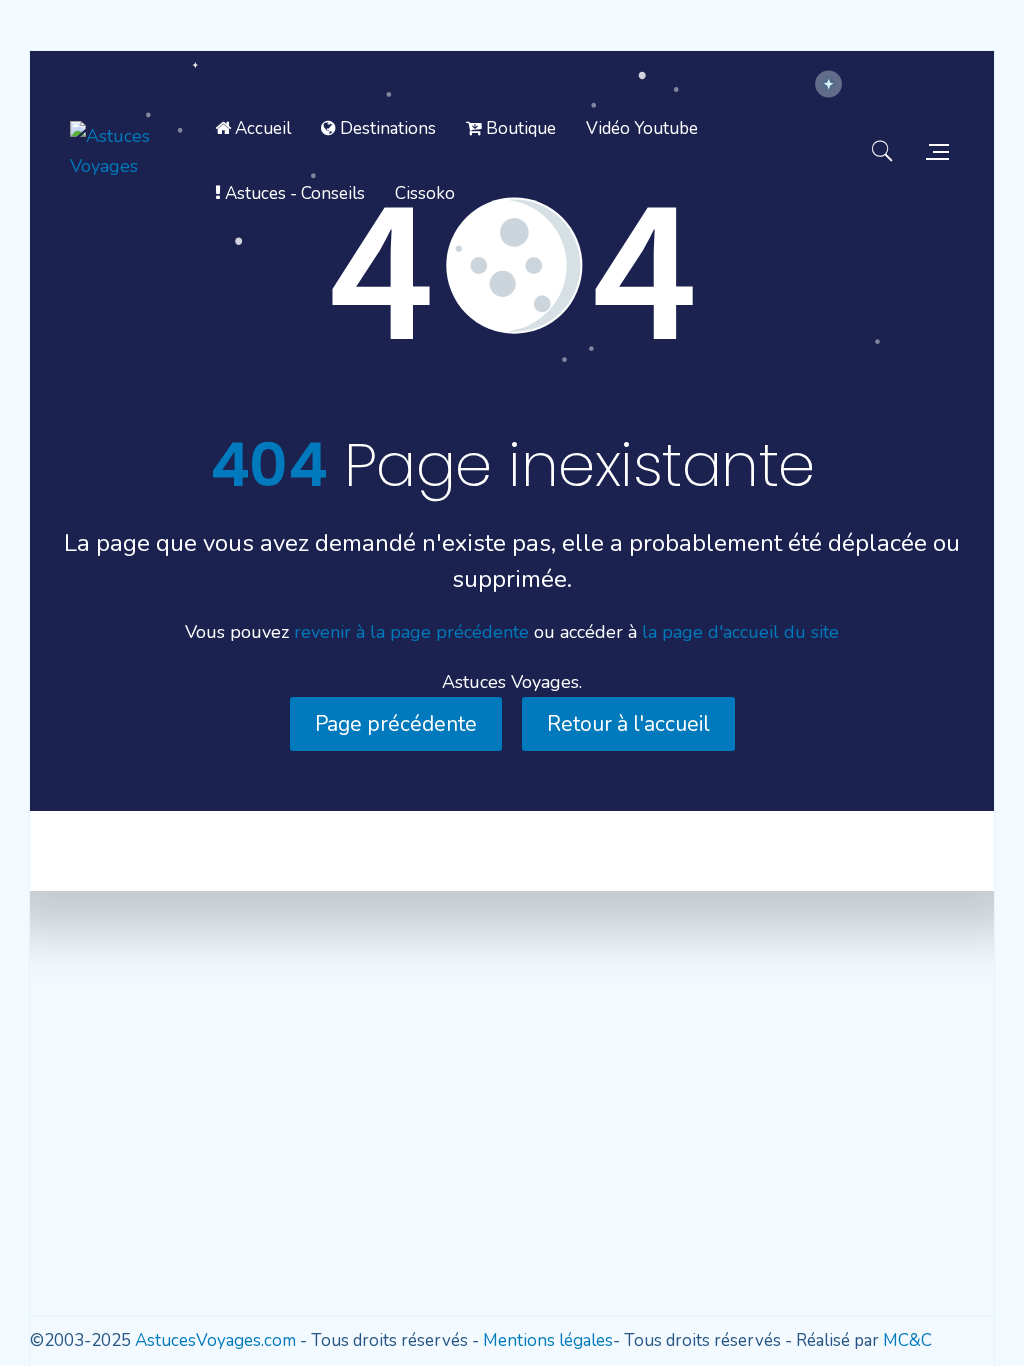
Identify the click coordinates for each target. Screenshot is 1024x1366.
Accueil (261, 128)
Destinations (386, 128)
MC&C (907, 1340)
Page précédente (396, 724)
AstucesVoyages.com (215, 1340)
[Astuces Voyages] (135, 151)
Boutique (519, 128)
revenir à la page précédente (411, 632)
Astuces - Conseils (293, 193)
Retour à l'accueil (628, 724)
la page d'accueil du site (740, 632)
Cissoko (425, 193)
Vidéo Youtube (642, 128)
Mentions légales (548, 1340)
